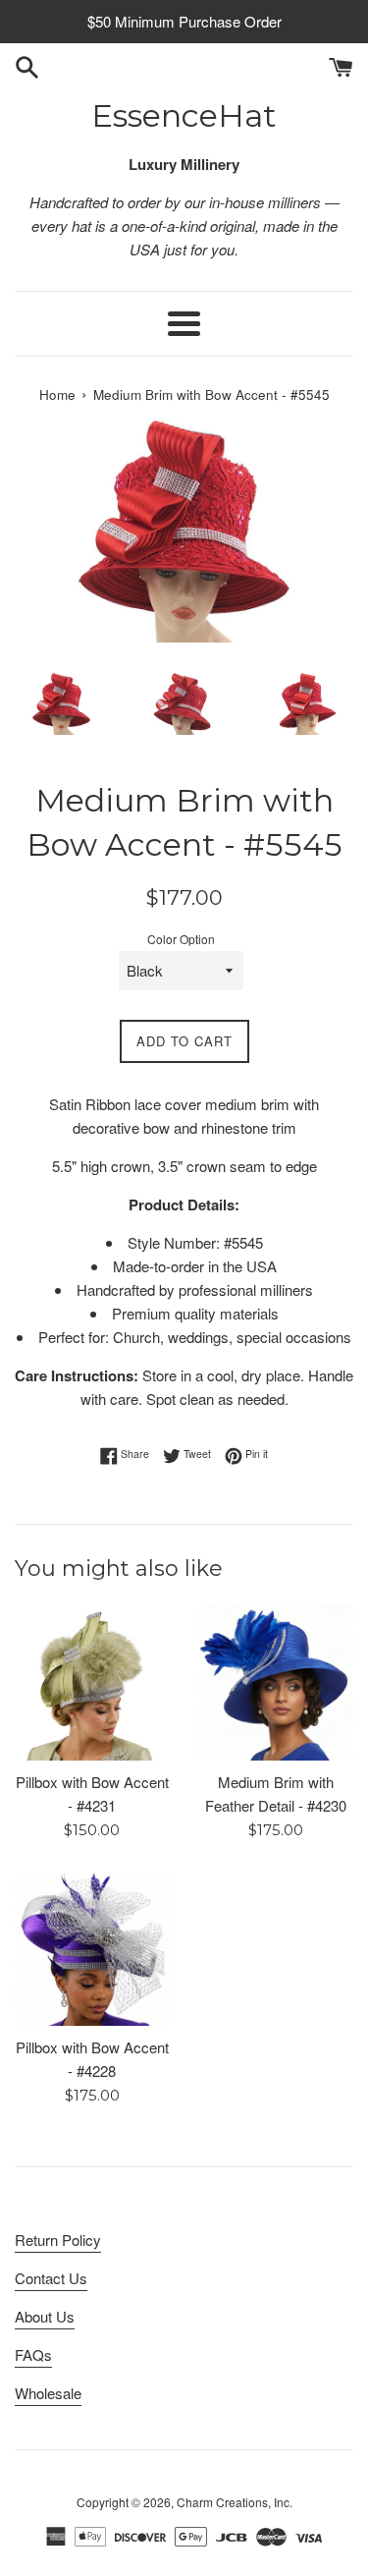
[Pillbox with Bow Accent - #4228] (92, 1949)
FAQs (33, 2354)
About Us (45, 2316)
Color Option (181, 939)
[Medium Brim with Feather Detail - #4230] (277, 1683)
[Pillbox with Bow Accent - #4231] (92, 1683)
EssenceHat (184, 115)
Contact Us (51, 2278)
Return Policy (58, 2240)
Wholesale (48, 2393)
